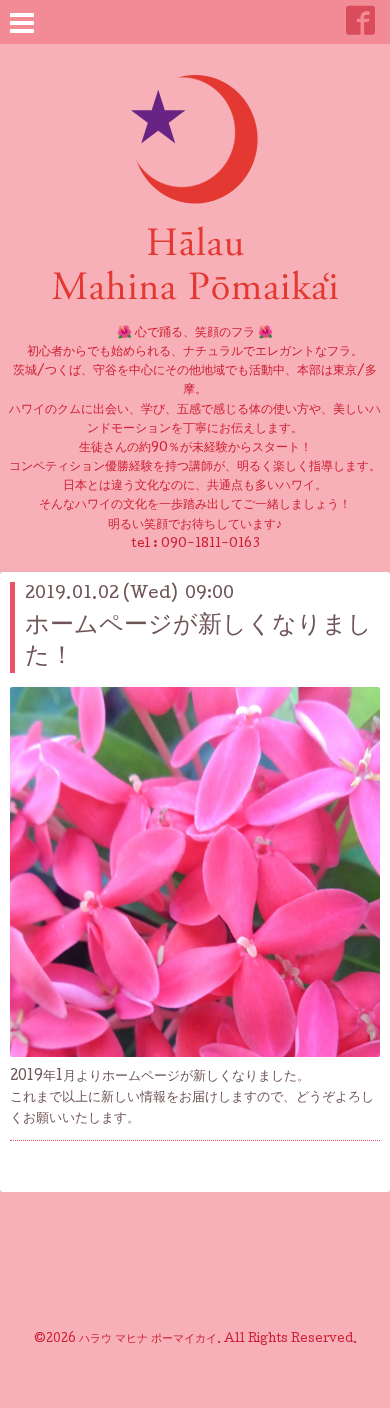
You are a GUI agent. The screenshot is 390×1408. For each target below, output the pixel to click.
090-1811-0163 (210, 544)
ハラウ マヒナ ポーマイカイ (148, 1340)
